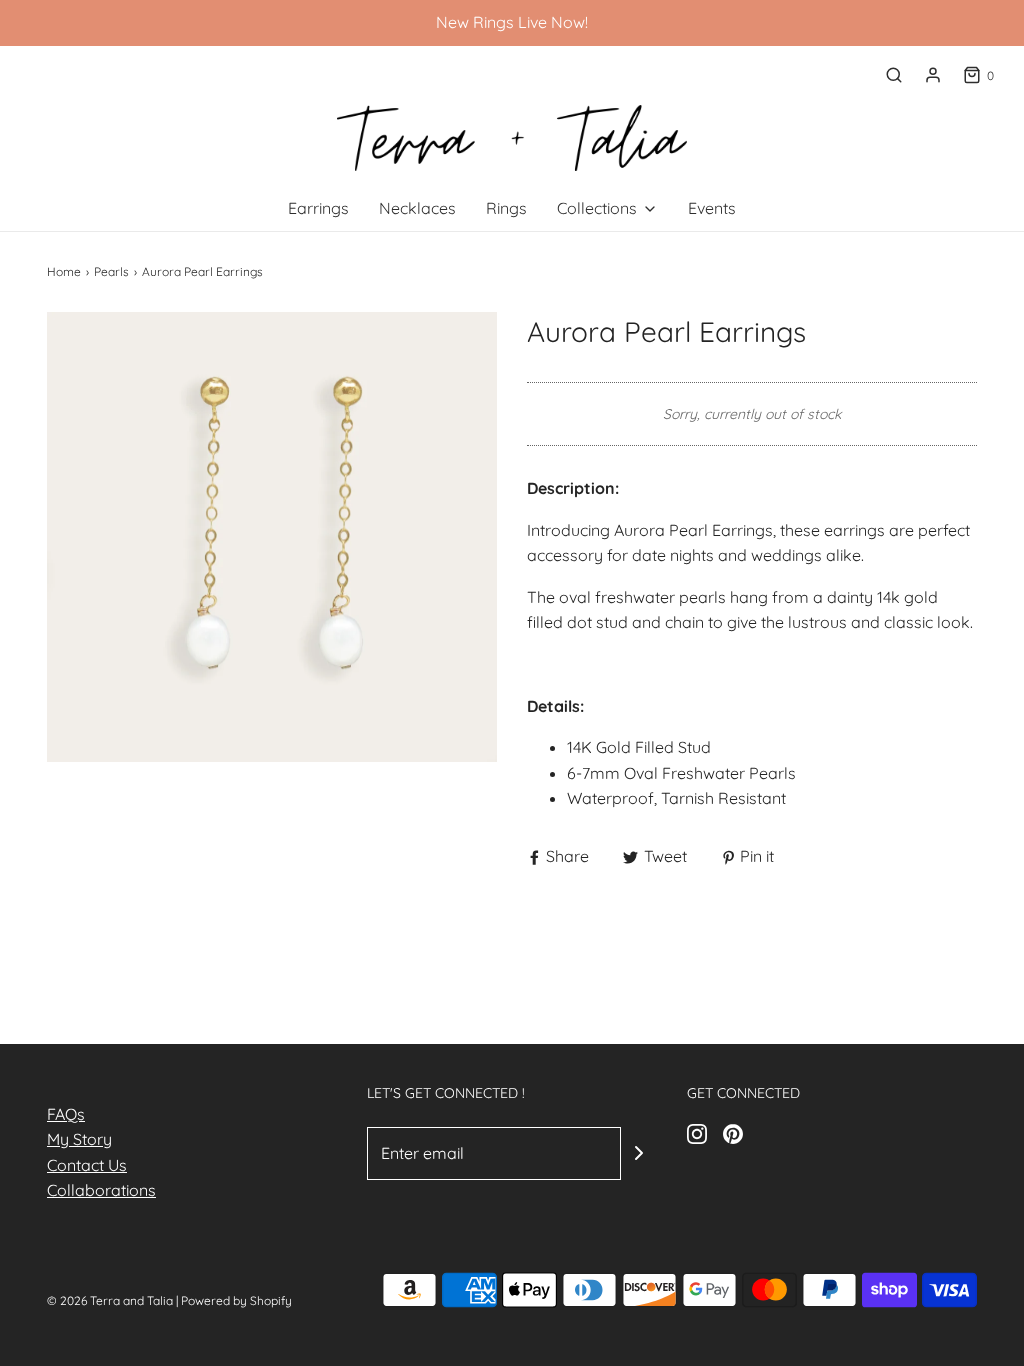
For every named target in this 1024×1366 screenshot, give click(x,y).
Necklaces (417, 208)
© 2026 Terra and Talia (110, 1300)
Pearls (111, 271)
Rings (506, 208)
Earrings (318, 208)
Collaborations (101, 1190)
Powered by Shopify (236, 1300)
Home (64, 271)
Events (712, 208)
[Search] (894, 75)
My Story (79, 1139)
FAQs (66, 1114)
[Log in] (933, 75)
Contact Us (87, 1165)
